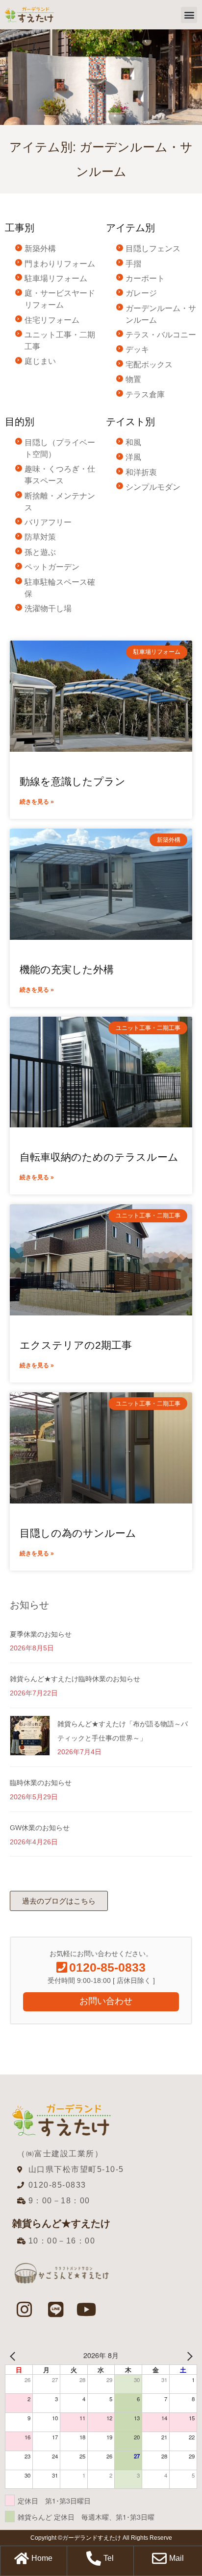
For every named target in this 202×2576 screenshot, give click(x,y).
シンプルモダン (153, 487)
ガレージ (141, 293)
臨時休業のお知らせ (41, 1783)
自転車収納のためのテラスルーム (99, 1157)
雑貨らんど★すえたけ (61, 2223)
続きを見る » (37, 802)
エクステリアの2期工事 (76, 1345)
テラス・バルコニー (161, 335)
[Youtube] (87, 2310)
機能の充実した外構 (67, 969)
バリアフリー (48, 522)
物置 (133, 379)
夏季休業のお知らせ (41, 1634)
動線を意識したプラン (73, 781)
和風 (133, 442)
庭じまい (40, 361)
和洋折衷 (141, 472)
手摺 (133, 264)
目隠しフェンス (153, 249)
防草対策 (40, 537)
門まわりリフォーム (60, 264)
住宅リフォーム (52, 320)
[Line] (55, 2310)
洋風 (133, 457)
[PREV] (14, 2355)
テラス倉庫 (145, 394)
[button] (189, 15)
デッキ (137, 349)
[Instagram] (25, 2310)
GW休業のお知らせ (40, 1828)
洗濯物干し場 (48, 608)
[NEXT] (188, 2355)
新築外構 (40, 249)
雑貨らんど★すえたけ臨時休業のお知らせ (75, 1679)
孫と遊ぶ (40, 552)
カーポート (145, 278)
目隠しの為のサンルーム (78, 1533)
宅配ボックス (149, 365)
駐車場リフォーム (56, 278)
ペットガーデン (52, 567)
